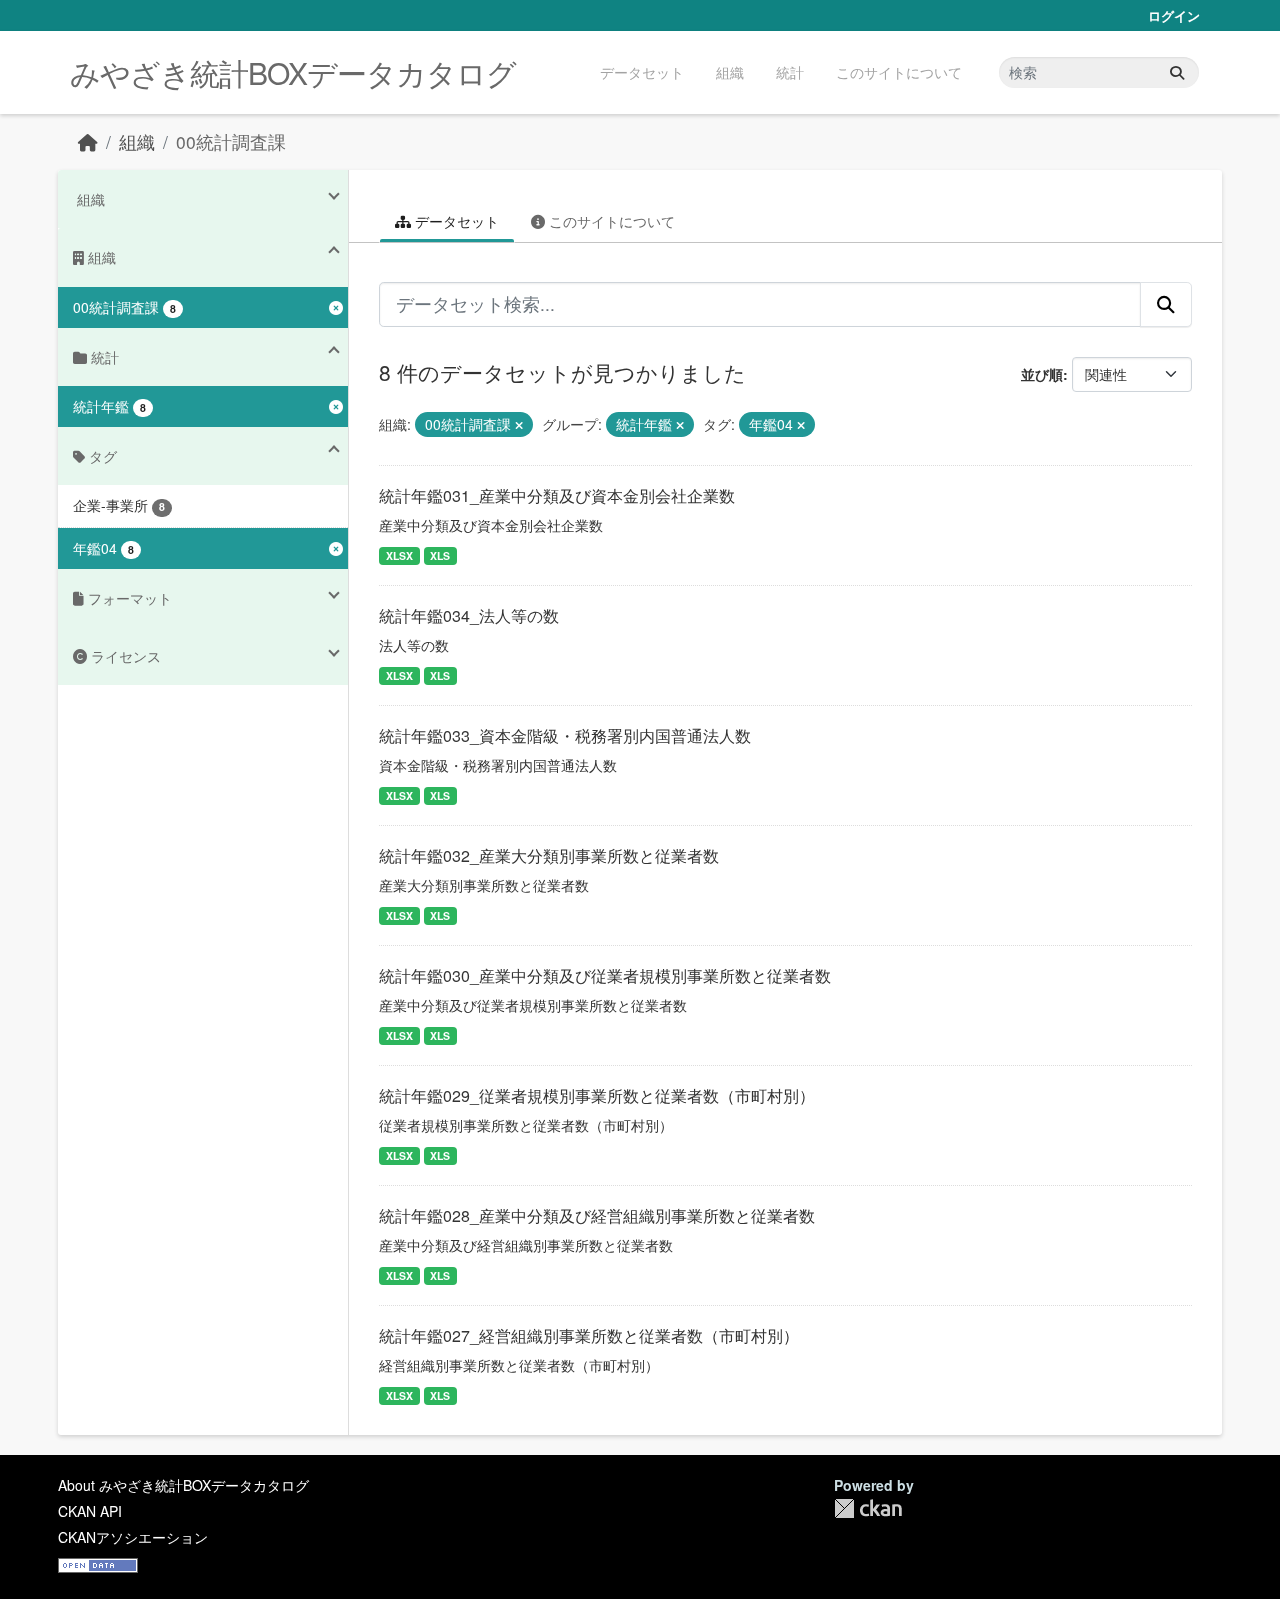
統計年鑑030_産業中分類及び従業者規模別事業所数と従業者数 (605, 975)
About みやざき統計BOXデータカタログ (183, 1485)
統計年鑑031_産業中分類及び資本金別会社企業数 (557, 495)
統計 (790, 72)
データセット (642, 72)
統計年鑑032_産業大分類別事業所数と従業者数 (549, 855)
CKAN (868, 1508)
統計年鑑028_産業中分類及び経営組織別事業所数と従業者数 (597, 1215)
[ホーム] (88, 141)
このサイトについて (899, 72)
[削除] (519, 425)
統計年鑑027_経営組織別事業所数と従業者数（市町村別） (589, 1335)
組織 (730, 72)
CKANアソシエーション (133, 1537)
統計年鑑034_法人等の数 (469, 615)
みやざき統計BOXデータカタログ (293, 72)
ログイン (1174, 15)
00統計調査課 (231, 141)
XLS (440, 555)
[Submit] (1177, 72)
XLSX (399, 555)
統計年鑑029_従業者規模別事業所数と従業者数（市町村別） (597, 1095)
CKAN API (90, 1511)
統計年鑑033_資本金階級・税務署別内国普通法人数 (565, 735)
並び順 (1042, 374)
